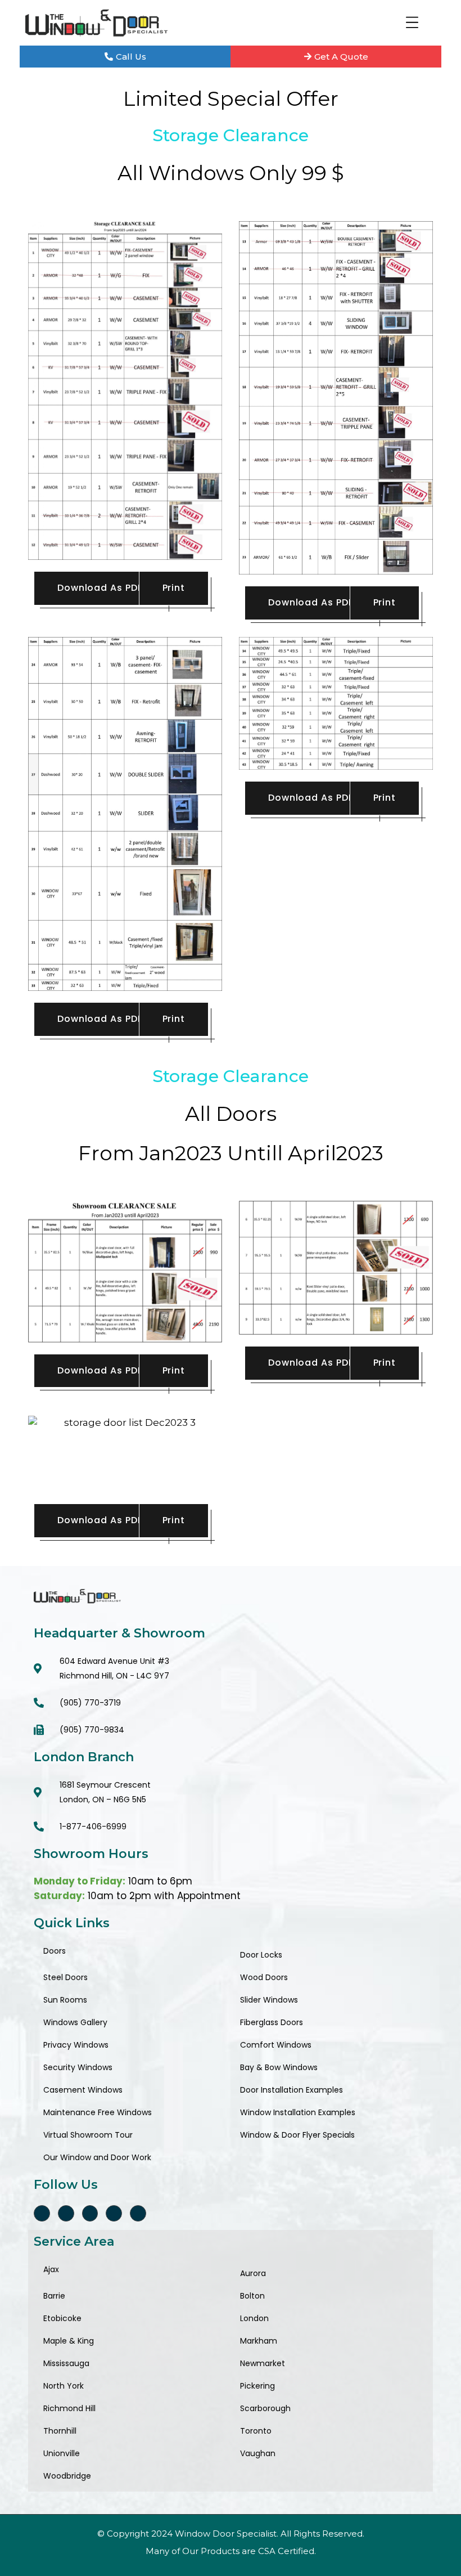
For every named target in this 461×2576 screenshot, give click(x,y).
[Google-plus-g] (66, 2213)
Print (174, 588)
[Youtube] (138, 2213)
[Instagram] (90, 2213)
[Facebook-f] (42, 2213)
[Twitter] (114, 2213)
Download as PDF (100, 588)
